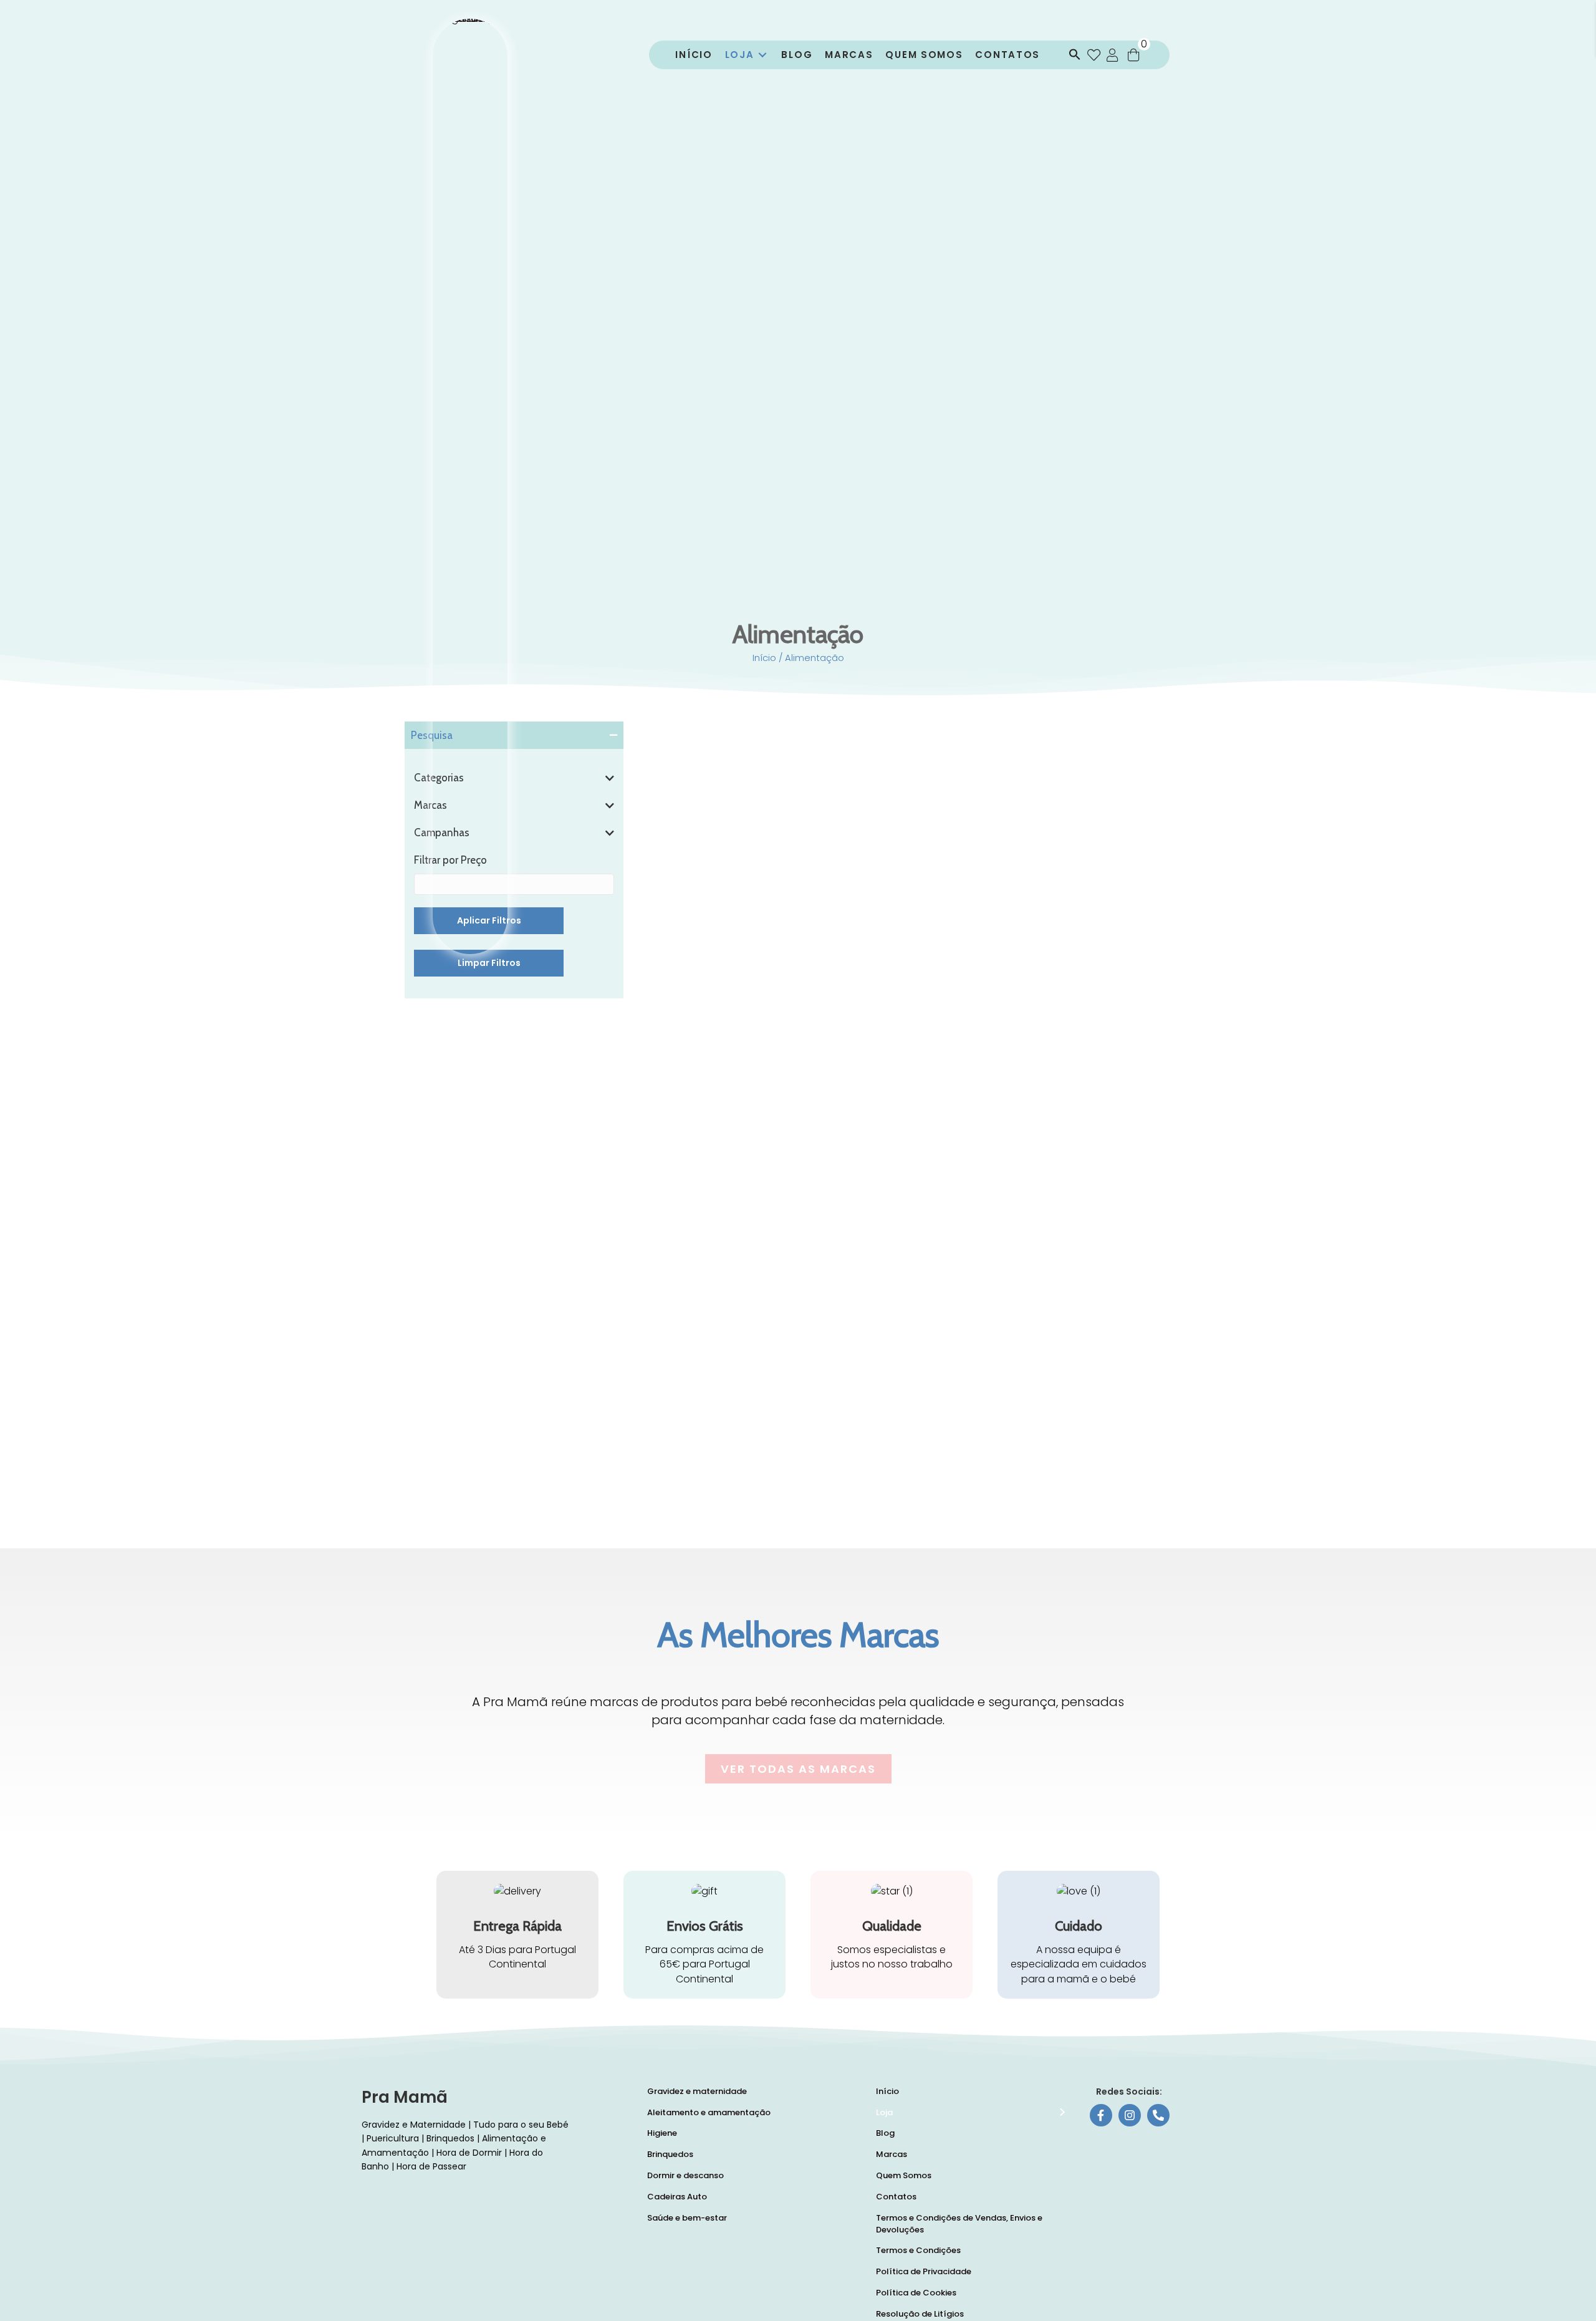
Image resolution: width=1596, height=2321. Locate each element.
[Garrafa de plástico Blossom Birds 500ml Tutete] (1105, 1105)
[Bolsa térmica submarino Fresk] (735, 1291)
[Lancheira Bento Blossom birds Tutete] (920, 1012)
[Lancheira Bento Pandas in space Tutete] (1105, 1012)
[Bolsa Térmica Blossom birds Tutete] (920, 1105)
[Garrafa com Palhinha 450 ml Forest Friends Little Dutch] (735, 1383)
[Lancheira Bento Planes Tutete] (735, 1105)
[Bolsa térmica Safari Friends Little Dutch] (920, 1198)
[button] (1072, 55)
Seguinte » (987, 1447)
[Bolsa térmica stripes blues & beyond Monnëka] (1105, 1383)
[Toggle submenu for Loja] (762, 55)
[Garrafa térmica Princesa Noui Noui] (920, 1383)
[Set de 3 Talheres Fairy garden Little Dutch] (1105, 1291)
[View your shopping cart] (1133, 55)
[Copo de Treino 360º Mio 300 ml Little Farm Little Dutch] (920, 1291)
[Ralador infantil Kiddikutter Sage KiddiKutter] (1105, 1198)
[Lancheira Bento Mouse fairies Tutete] (735, 1012)
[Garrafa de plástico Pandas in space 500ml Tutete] (735, 1198)
